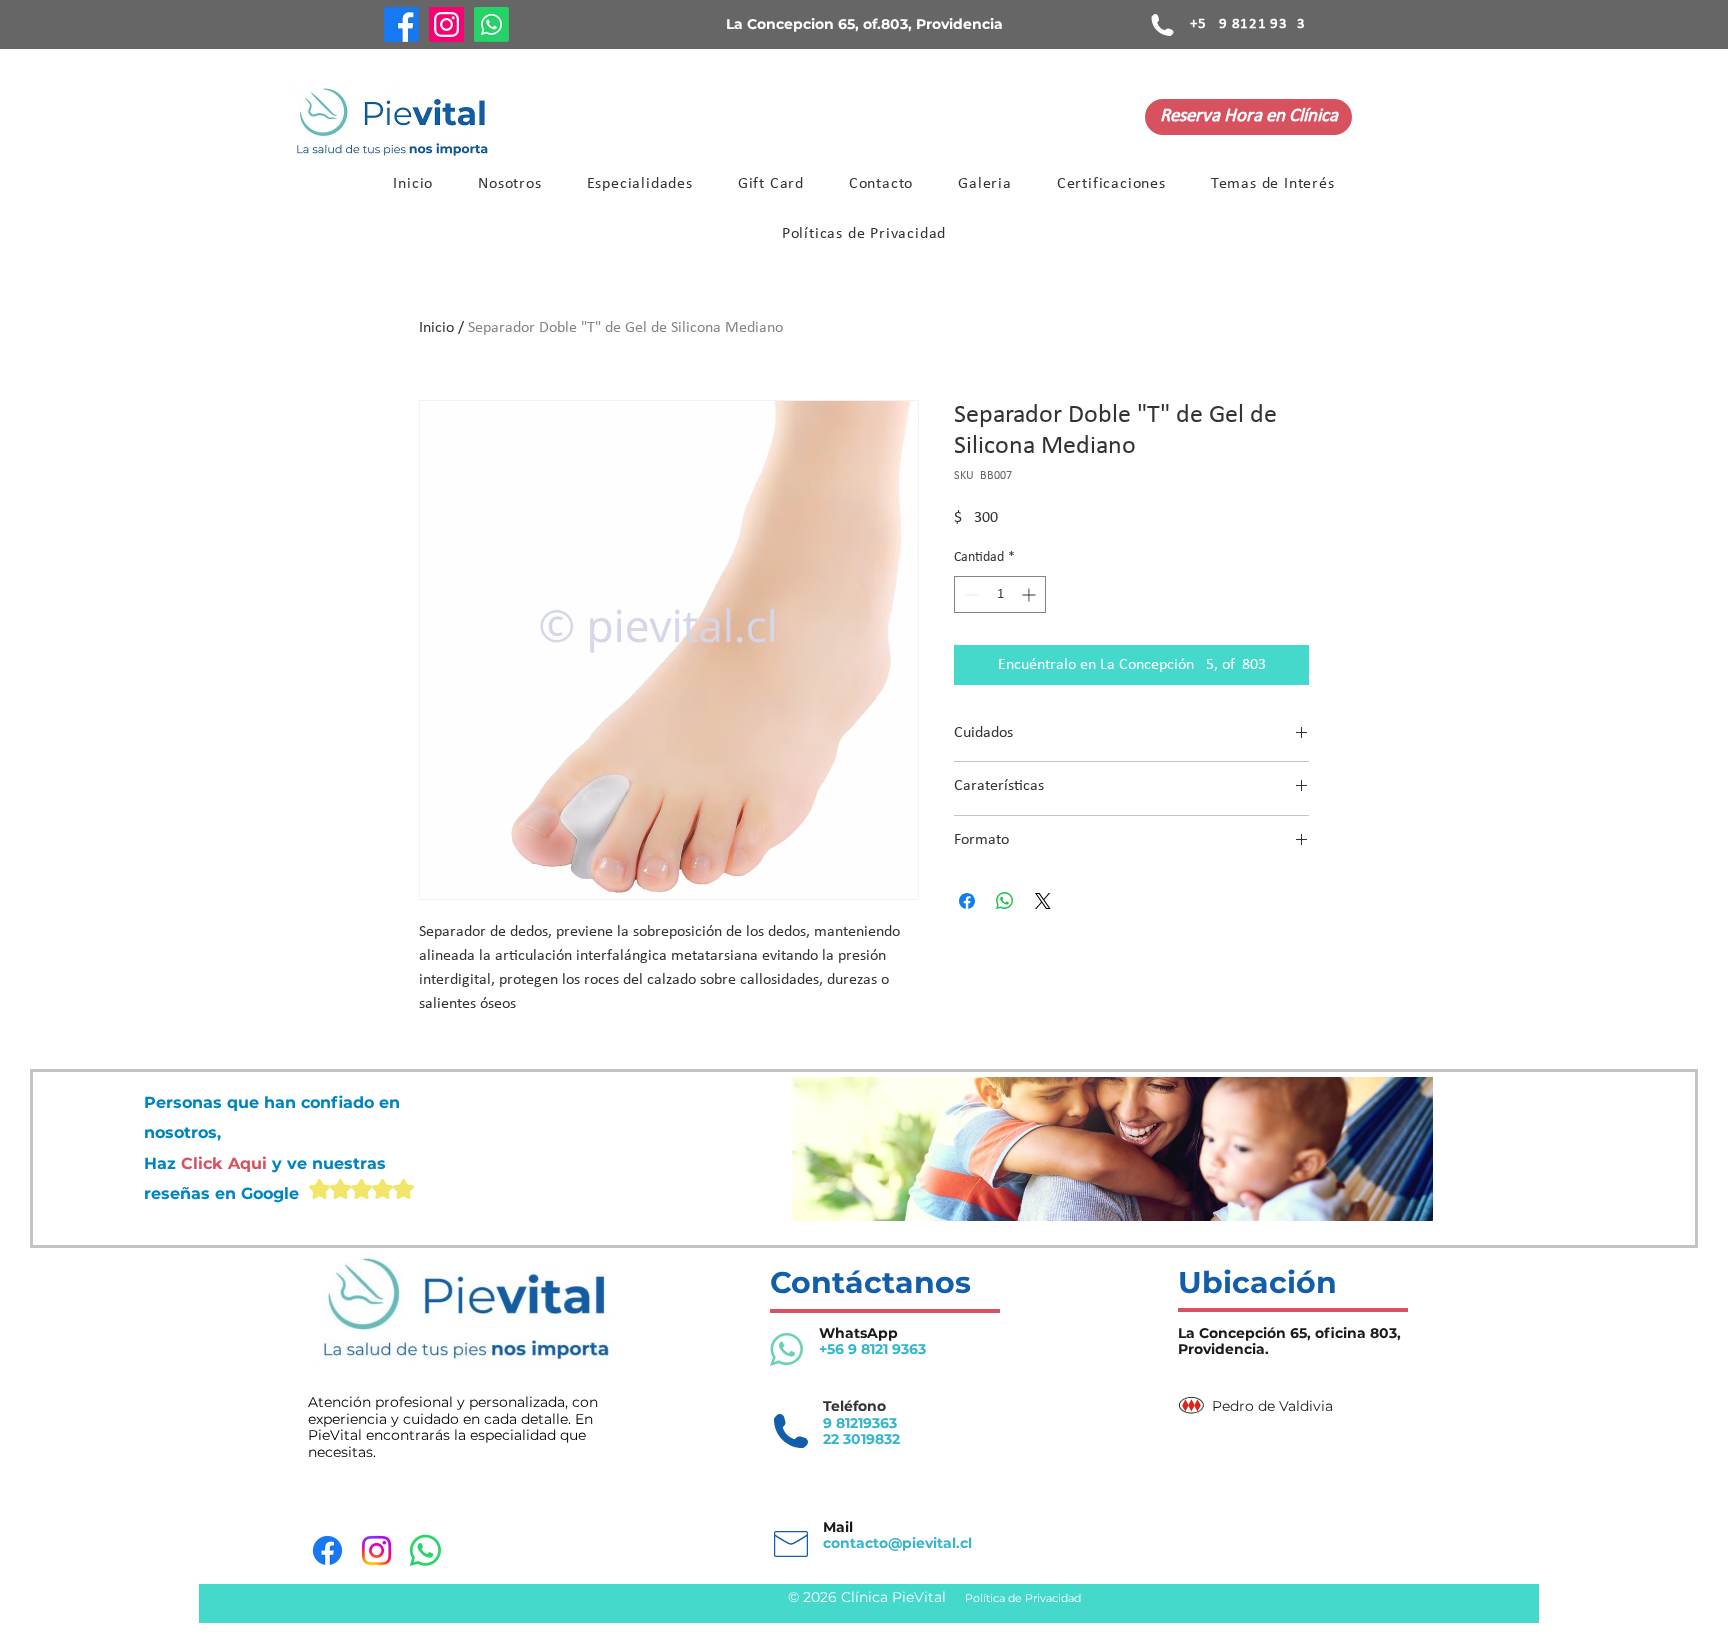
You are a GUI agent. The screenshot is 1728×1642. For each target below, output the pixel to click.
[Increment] (1030, 594)
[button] (639, 184)
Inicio (436, 328)
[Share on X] (1043, 901)
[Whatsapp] (491, 24)
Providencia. (1223, 1349)
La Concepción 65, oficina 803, (1289, 1333)
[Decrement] (969, 594)
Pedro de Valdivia (1272, 1406)
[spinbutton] (1000, 594)
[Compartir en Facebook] (967, 901)
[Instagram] (446, 24)
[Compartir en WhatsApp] (1005, 901)
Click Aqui (226, 1163)
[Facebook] (401, 24)
